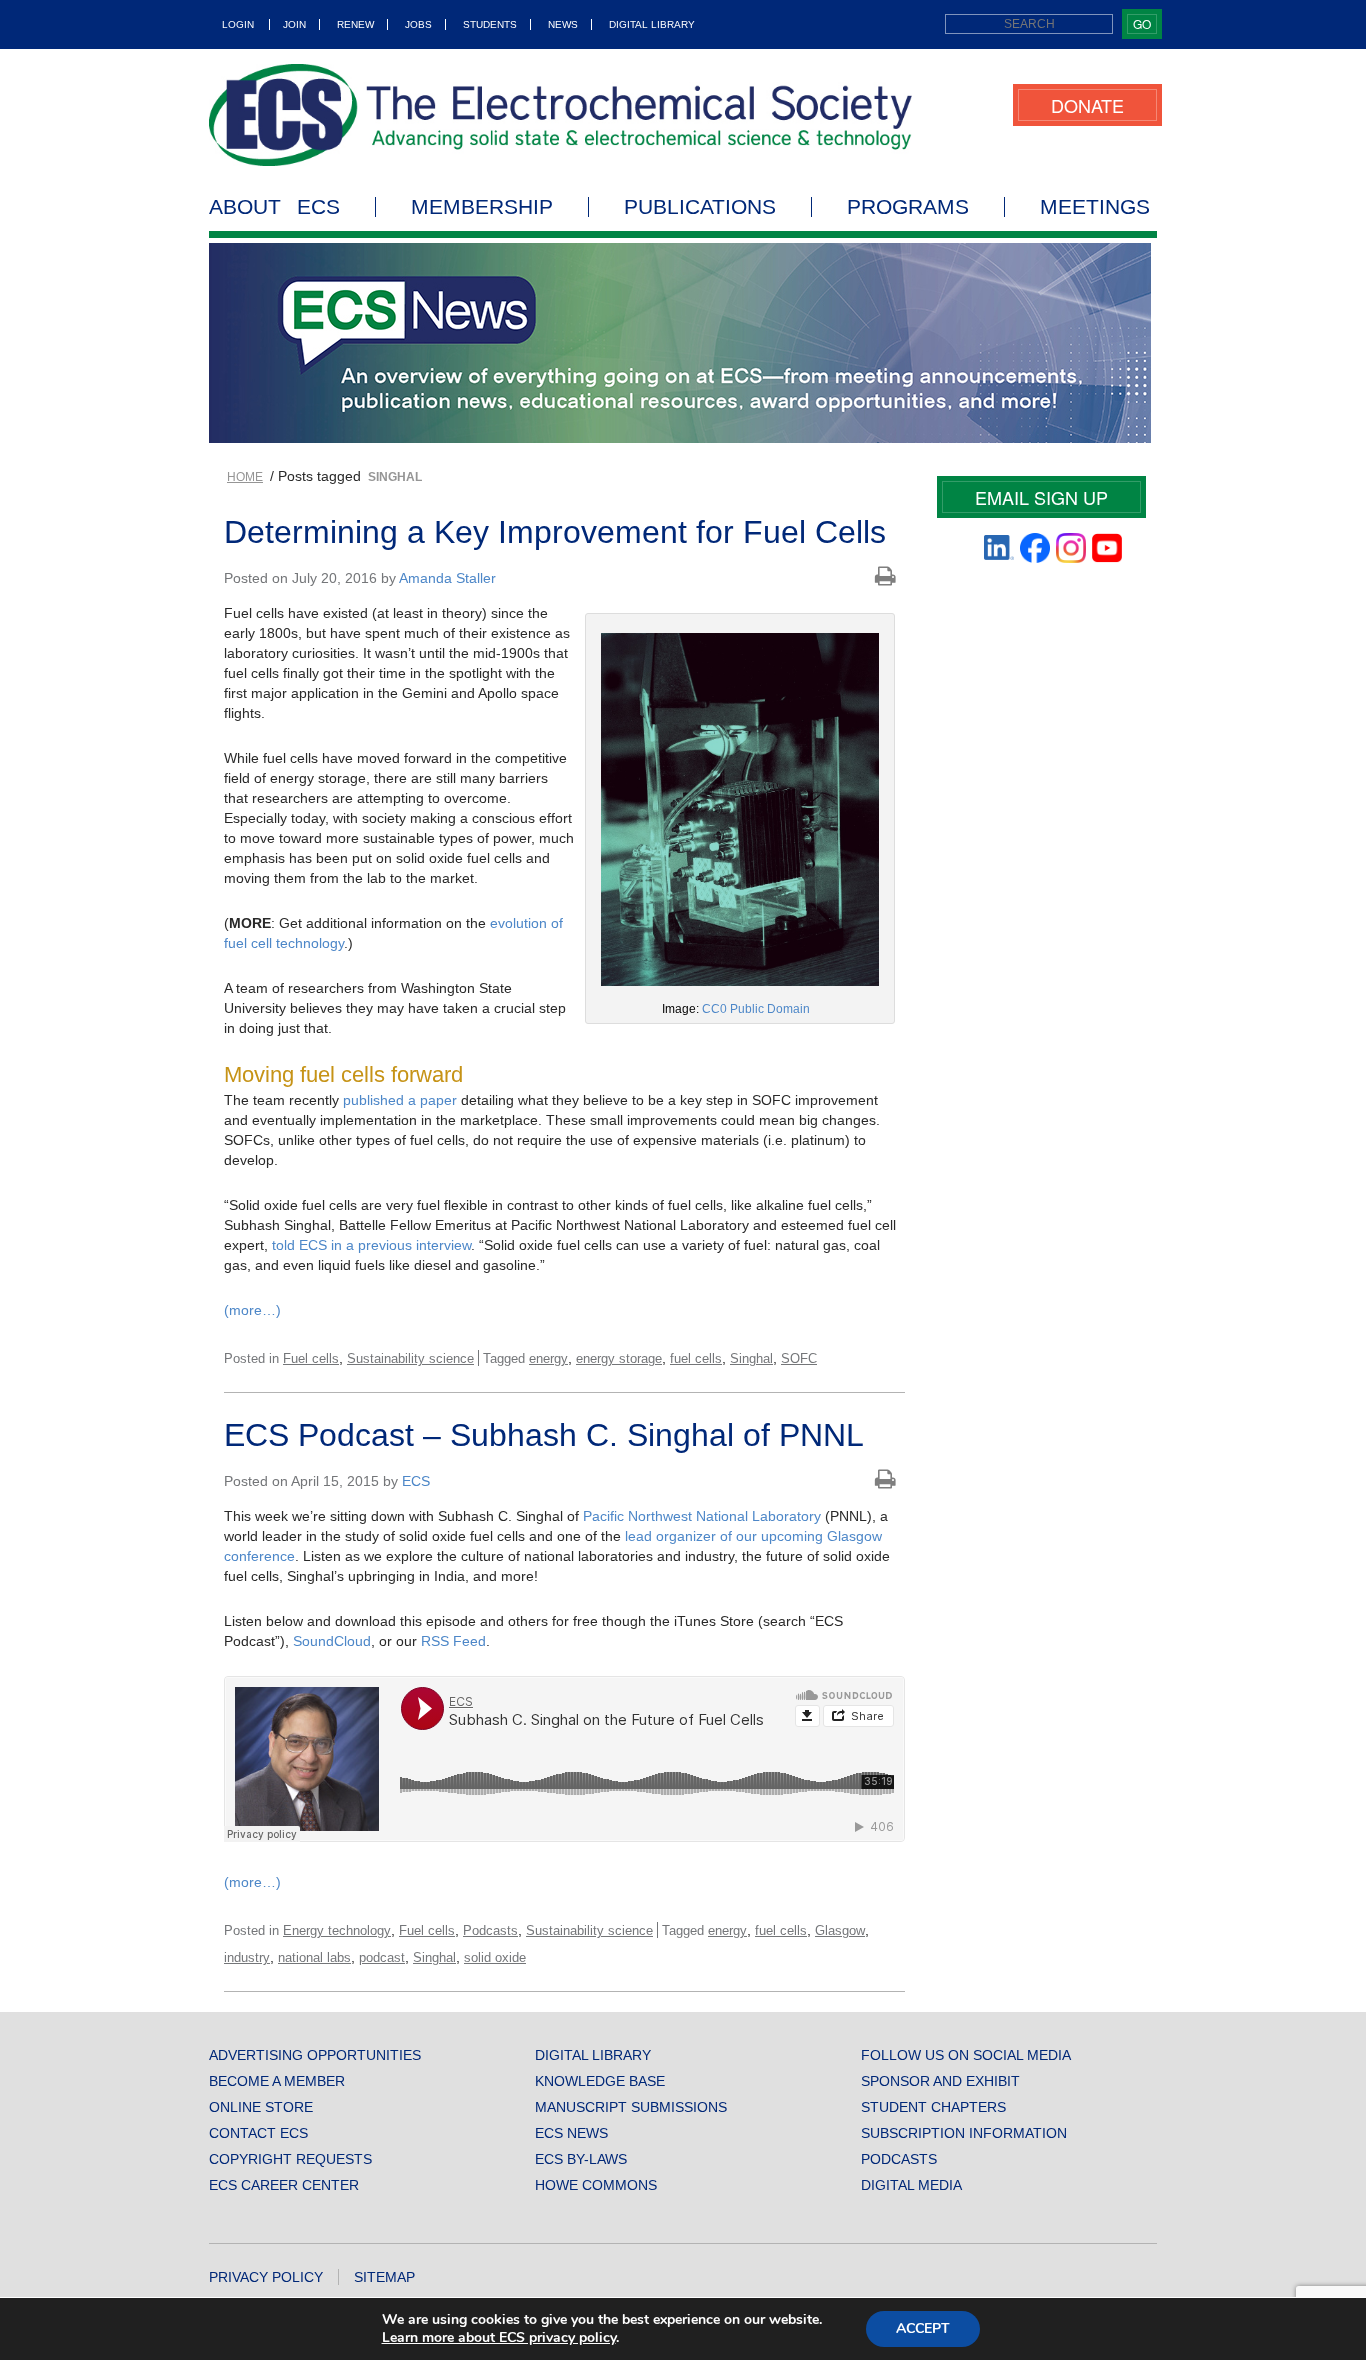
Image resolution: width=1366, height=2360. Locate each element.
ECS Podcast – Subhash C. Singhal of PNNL (544, 1435)
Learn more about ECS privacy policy (499, 2337)
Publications (700, 207)
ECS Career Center (284, 2185)
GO (1142, 23)
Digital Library (652, 24)
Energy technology (337, 1930)
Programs (908, 207)
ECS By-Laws (581, 2159)
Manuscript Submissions (631, 2107)
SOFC (799, 1358)
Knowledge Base (600, 2081)
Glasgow (840, 1930)
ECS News (571, 2133)
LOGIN (238, 24)
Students (490, 24)
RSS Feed (453, 1641)
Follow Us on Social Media (966, 2055)
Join (294, 24)
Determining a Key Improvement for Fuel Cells (555, 532)
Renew (355, 24)
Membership (482, 207)
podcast (382, 1957)
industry (247, 1957)
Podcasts (490, 1930)
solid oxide (495, 1957)
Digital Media (911, 2185)
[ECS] (561, 115)
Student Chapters (933, 2107)
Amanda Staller (447, 578)
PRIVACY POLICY (266, 2277)
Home (245, 477)
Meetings (1095, 207)
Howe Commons (596, 2185)
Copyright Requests (290, 2159)
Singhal (751, 1358)
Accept (923, 2328)
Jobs (418, 24)
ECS (416, 1481)
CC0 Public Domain (756, 1009)
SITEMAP (384, 2277)
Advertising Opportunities (315, 2055)
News (563, 24)
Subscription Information (964, 2133)
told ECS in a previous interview (371, 1245)
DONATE (1087, 105)
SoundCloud (332, 1641)
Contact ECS (258, 2133)
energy (548, 1358)
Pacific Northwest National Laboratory (702, 1516)
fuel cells (696, 1358)
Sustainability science (410, 1358)
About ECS (274, 207)
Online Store (261, 2107)
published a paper (400, 1100)
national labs (314, 1957)
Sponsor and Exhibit (940, 2081)
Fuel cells (311, 1358)
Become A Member (277, 2081)
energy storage (619, 1358)
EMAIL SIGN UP (1041, 497)
